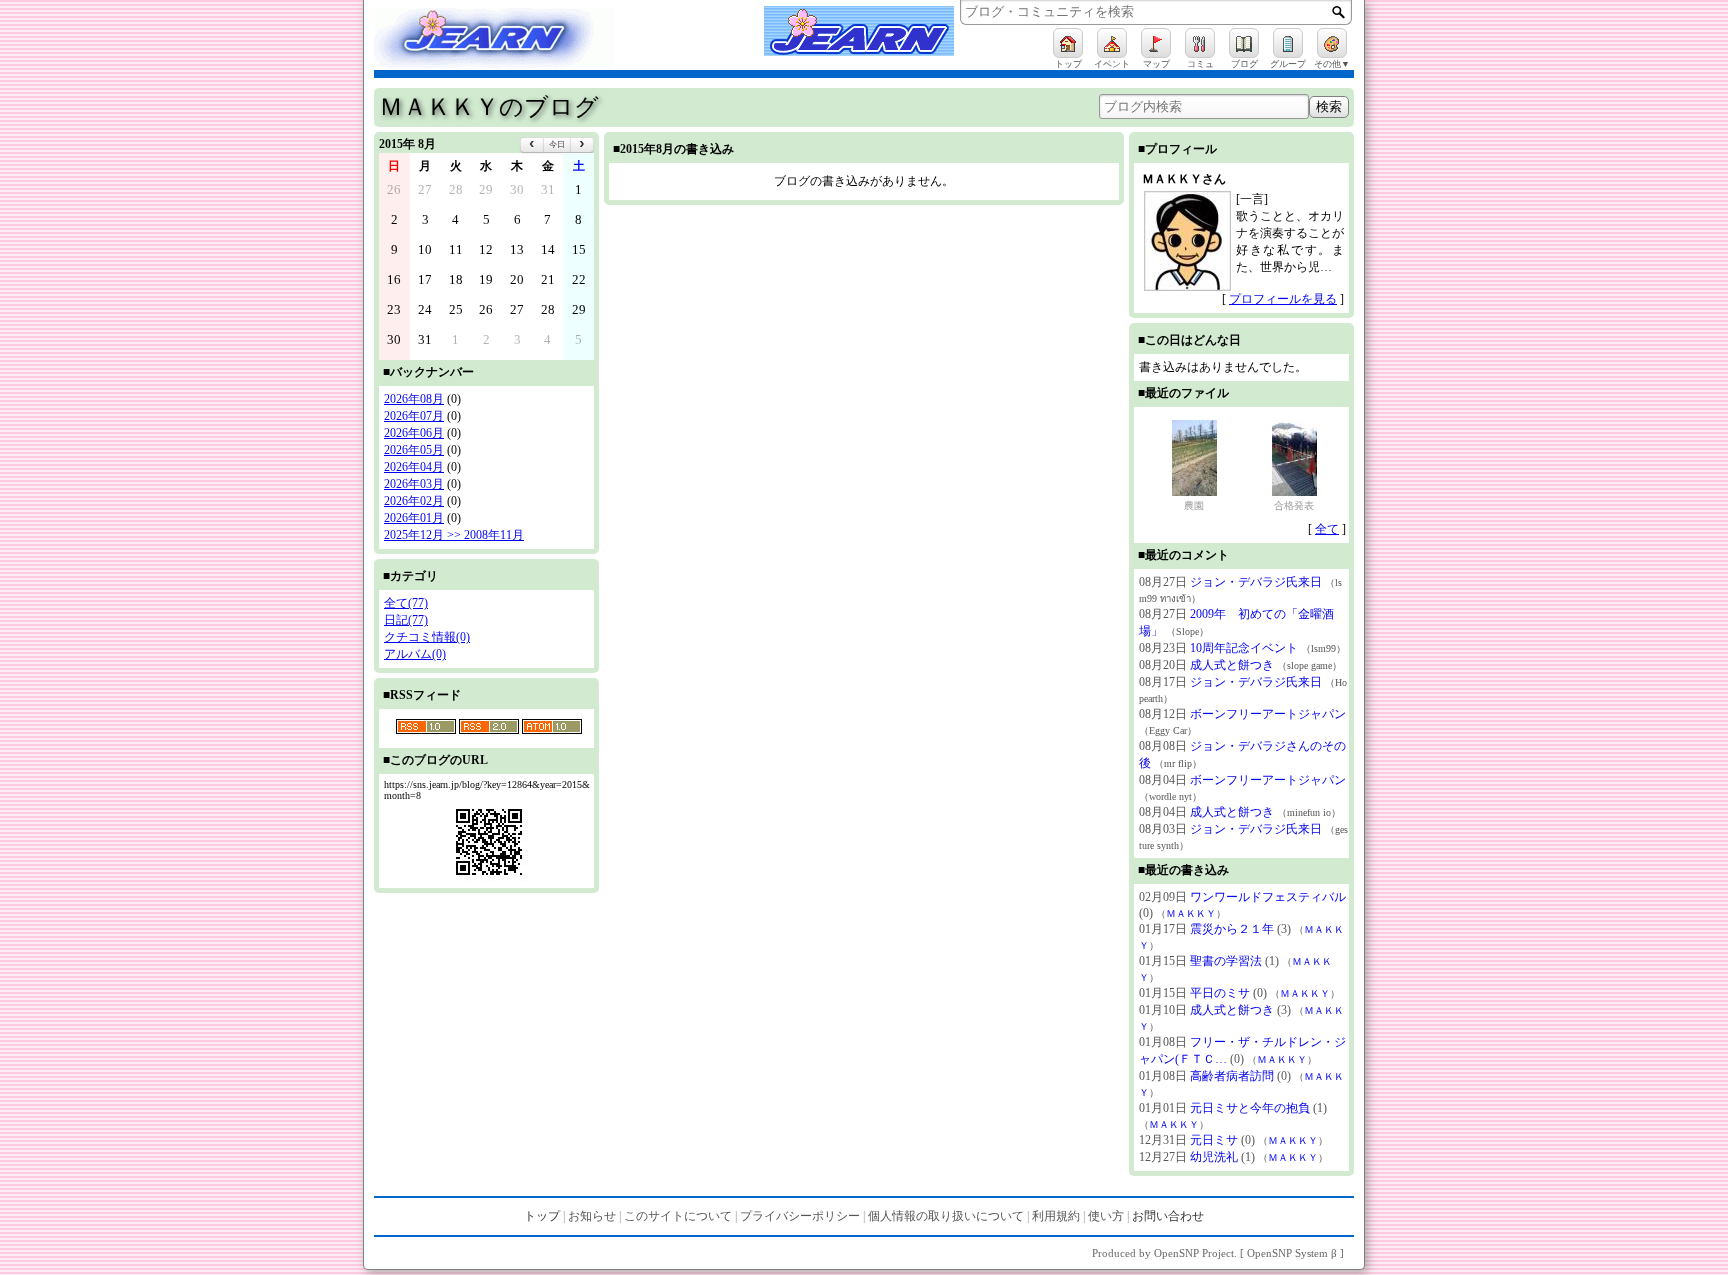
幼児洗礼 (1214, 1157)
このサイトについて (678, 1216)
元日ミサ (1214, 1140)
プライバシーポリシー (800, 1216)
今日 (557, 144)
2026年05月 (414, 450)
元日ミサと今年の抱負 (1250, 1108)
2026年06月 (414, 433)
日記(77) (406, 620)
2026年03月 (414, 484)
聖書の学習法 (1226, 961)
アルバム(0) (415, 654)
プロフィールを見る (1283, 299)
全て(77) (406, 603)
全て (1327, 529)
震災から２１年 (1232, 929)
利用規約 (1056, 1216)
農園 (1194, 505)
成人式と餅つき (1232, 665)
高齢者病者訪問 (1232, 1076)
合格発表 (1294, 505)
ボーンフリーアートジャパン (1268, 714)
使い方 (1106, 1216)
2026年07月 (414, 416)
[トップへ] (514, 41)
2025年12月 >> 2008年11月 (454, 535)
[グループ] (1288, 43)
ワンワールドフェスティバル (1268, 897)
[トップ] (1068, 43)
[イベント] (1112, 43)
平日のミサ (1220, 993)
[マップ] (1156, 43)
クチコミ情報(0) (427, 637)
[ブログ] (1244, 43)
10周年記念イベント (1244, 648)
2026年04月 (414, 467)
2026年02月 (414, 501)
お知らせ (592, 1216)
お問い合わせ (1168, 1216)
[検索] (1338, 12)
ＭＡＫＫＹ (1191, 913)
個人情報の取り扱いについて (946, 1216)
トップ (542, 1216)
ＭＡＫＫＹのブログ (489, 107)
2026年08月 (414, 399)
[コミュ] (1200, 43)
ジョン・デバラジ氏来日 (1256, 582)
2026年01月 (414, 518)
